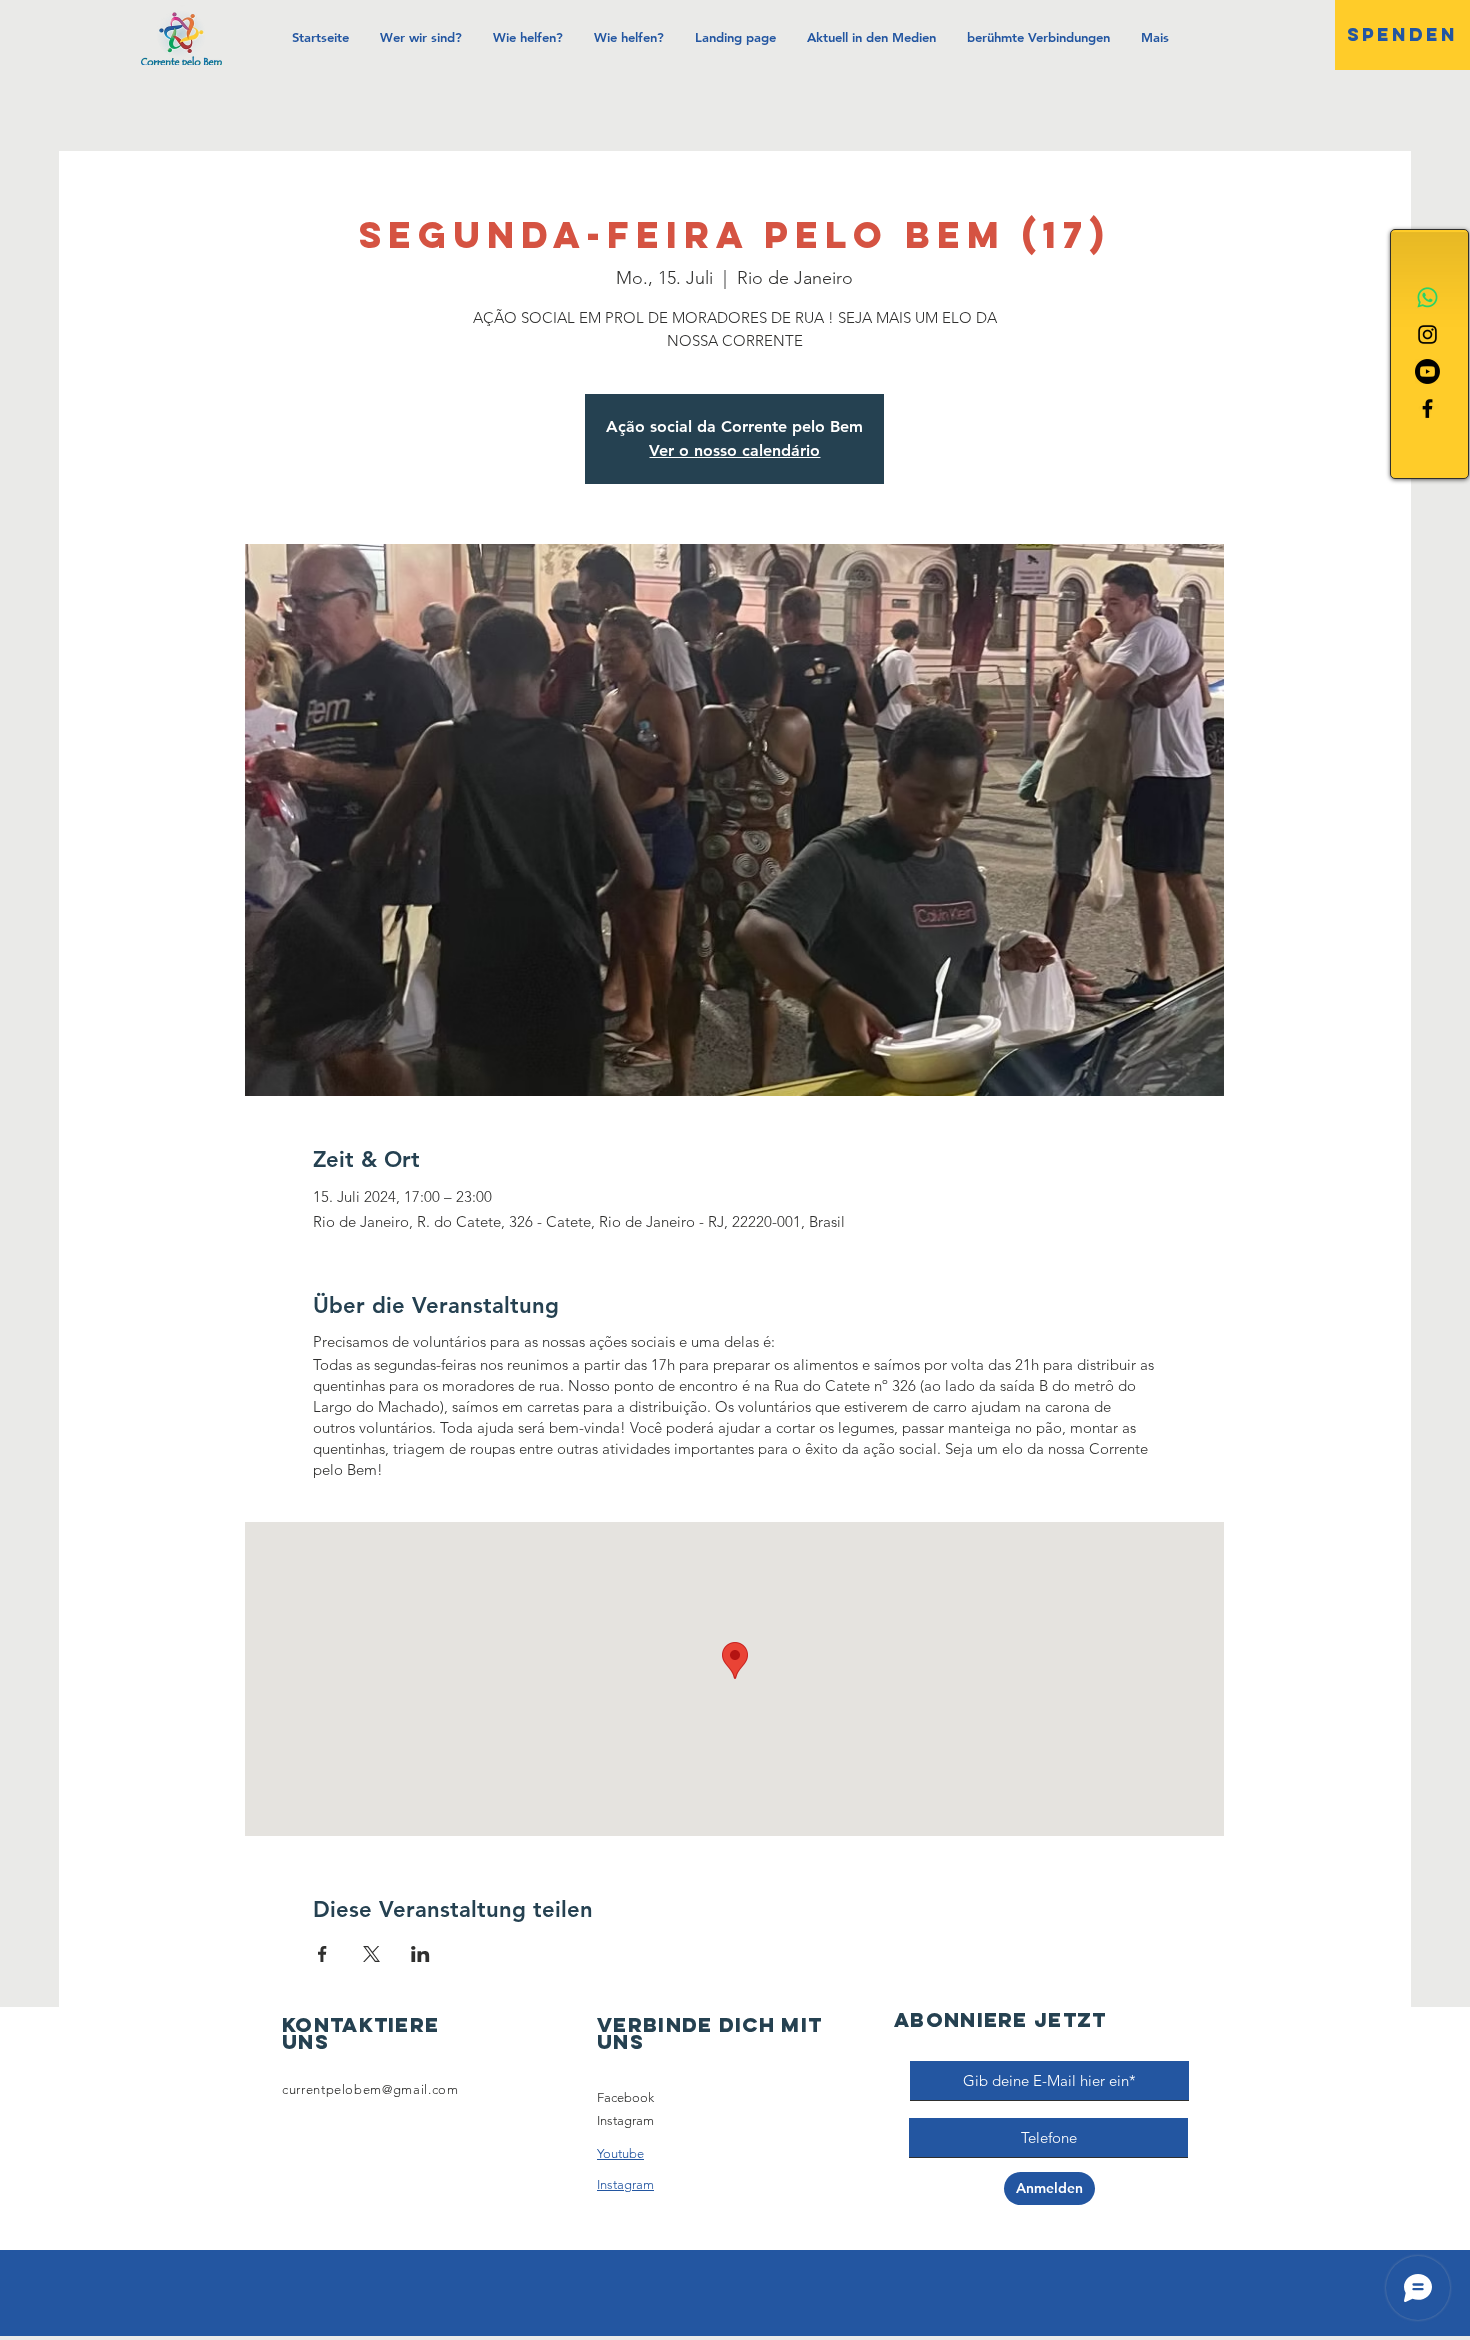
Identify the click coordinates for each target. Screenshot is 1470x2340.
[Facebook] (1427, 408)
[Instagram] (1427, 334)
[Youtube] (1427, 371)
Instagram (625, 2120)
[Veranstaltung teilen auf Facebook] (322, 1954)
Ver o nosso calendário (734, 450)
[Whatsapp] (1427, 297)
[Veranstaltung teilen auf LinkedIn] (420, 1954)
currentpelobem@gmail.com (370, 2089)
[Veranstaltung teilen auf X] (371, 1954)
